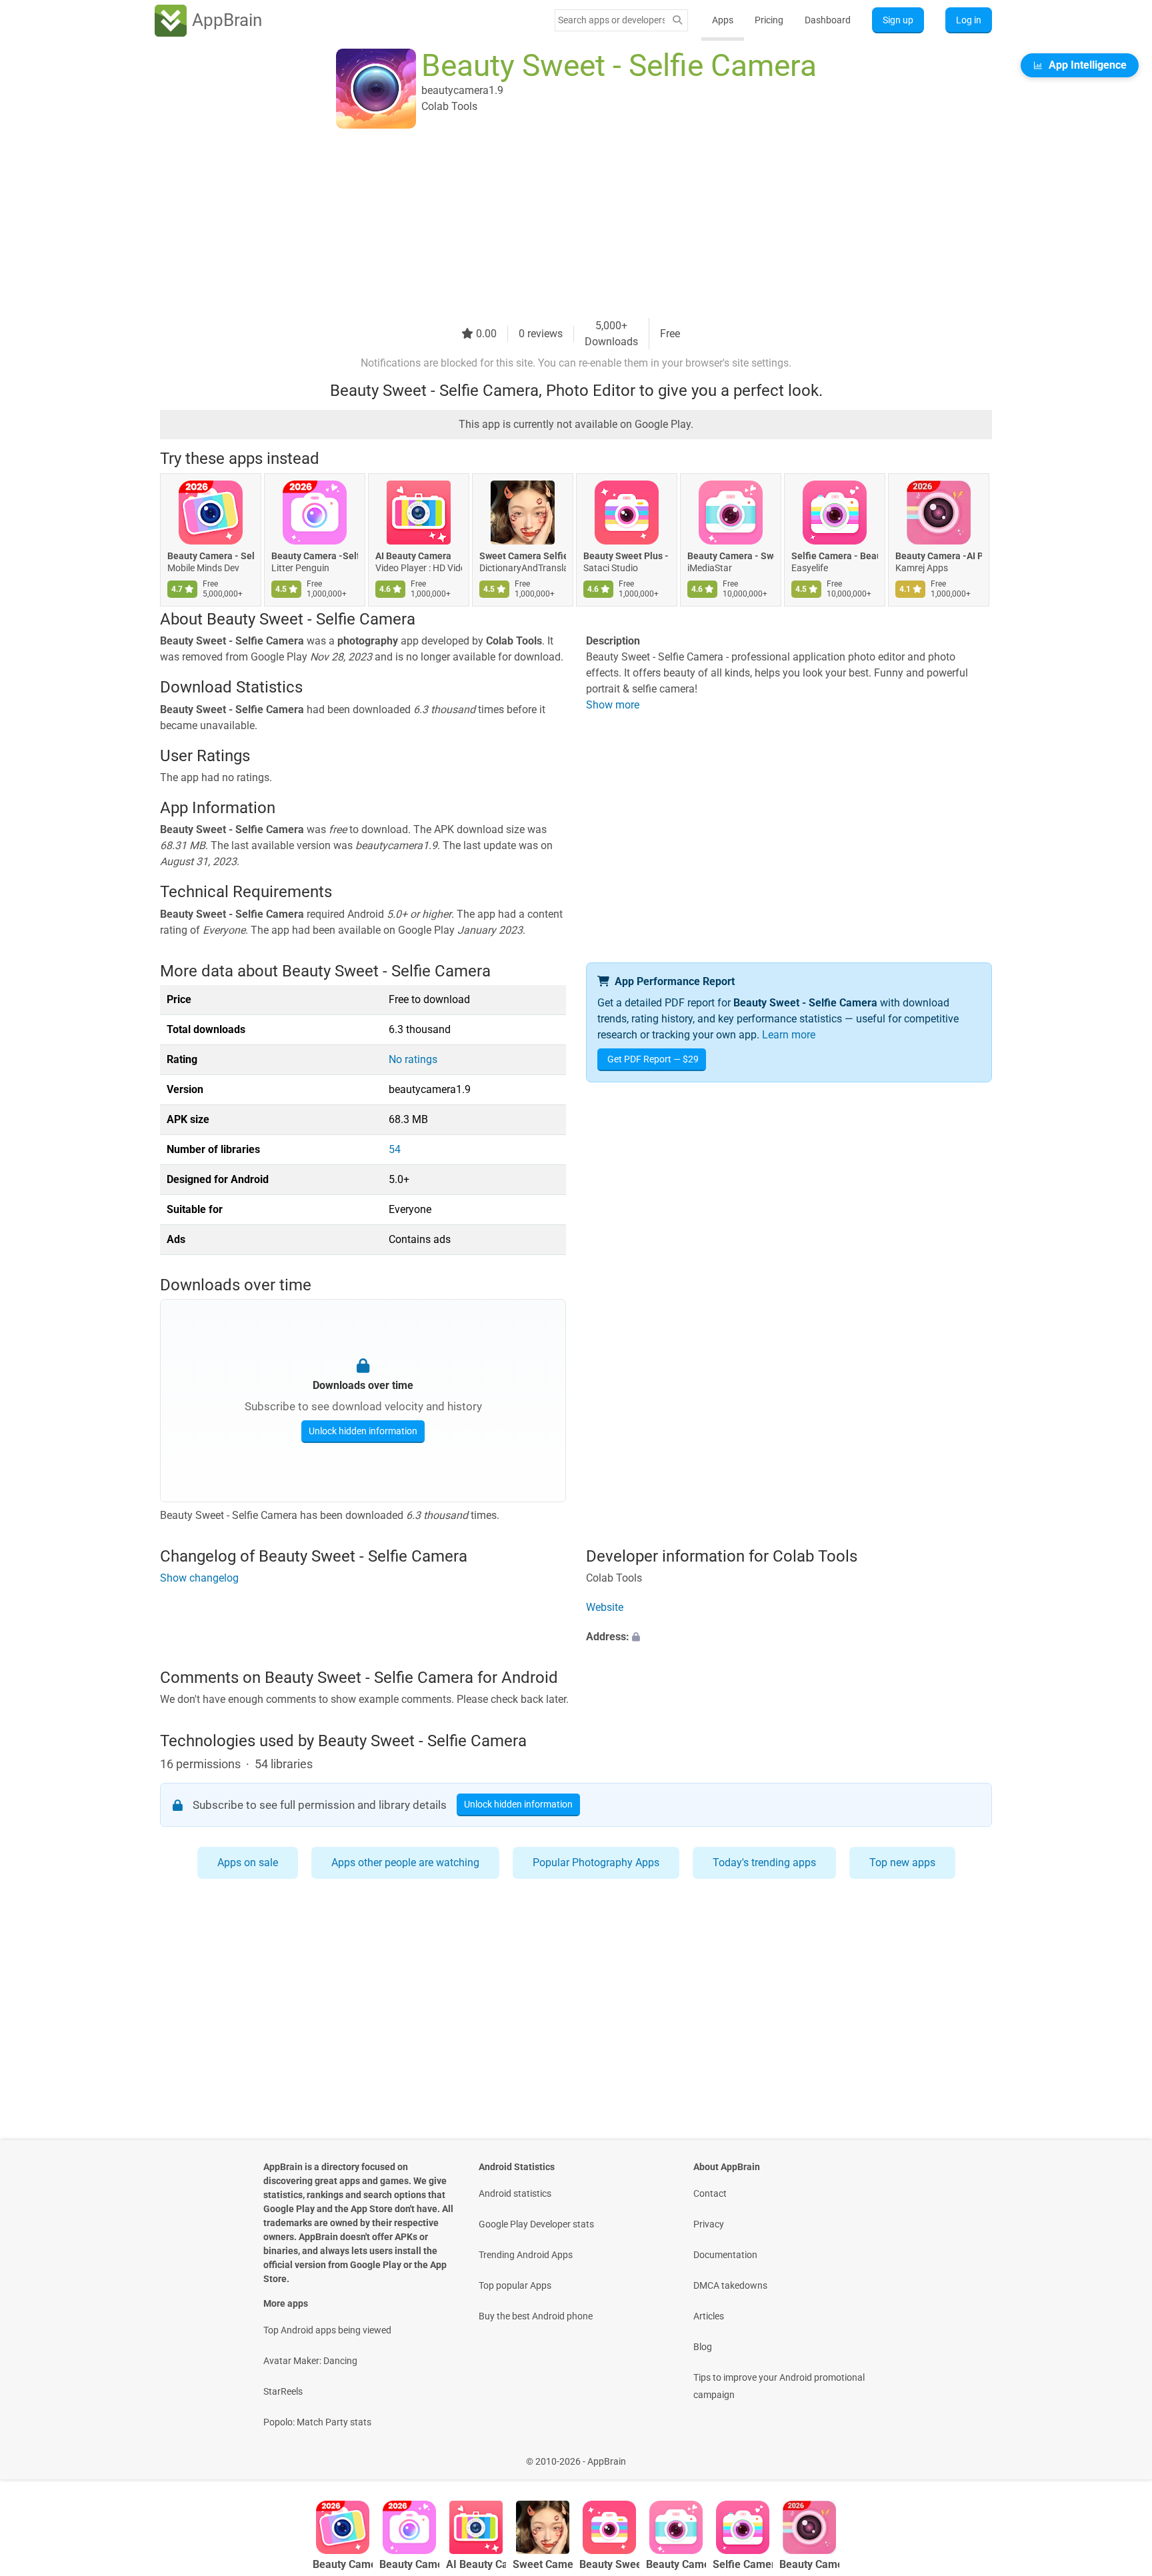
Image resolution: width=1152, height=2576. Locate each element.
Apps (723, 20)
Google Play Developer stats (536, 2224)
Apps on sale (248, 1863)
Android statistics (515, 2193)
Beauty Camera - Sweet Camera (731, 556)
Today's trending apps (764, 1863)
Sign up (898, 20)
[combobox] (611, 20)
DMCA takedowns (730, 2285)
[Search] (677, 20)
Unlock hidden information (363, 1431)
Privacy (709, 2224)
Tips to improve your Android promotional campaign (779, 2386)
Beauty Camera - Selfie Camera (211, 556)
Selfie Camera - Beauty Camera (835, 556)
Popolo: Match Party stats (317, 2422)
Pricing (769, 20)
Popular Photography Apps (596, 1863)
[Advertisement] (560, 225)
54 (395, 1149)
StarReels (283, 2391)
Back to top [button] (1119, 2454)
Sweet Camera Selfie (523, 556)
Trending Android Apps (526, 2255)
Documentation (725, 2255)
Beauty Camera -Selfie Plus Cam (315, 556)
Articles (709, 2316)
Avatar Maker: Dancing (310, 2361)
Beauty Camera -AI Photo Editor (939, 556)
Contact (710, 2193)
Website (605, 1607)
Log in (969, 20)
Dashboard (828, 20)
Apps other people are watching (405, 1863)
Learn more (789, 1035)
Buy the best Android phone (536, 2316)
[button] (789, 1637)
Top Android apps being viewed (327, 2330)
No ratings (413, 1059)
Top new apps (902, 1863)
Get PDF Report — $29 (653, 1059)
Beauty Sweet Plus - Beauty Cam (627, 556)
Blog (703, 2347)
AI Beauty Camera (413, 556)
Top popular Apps (515, 2285)
